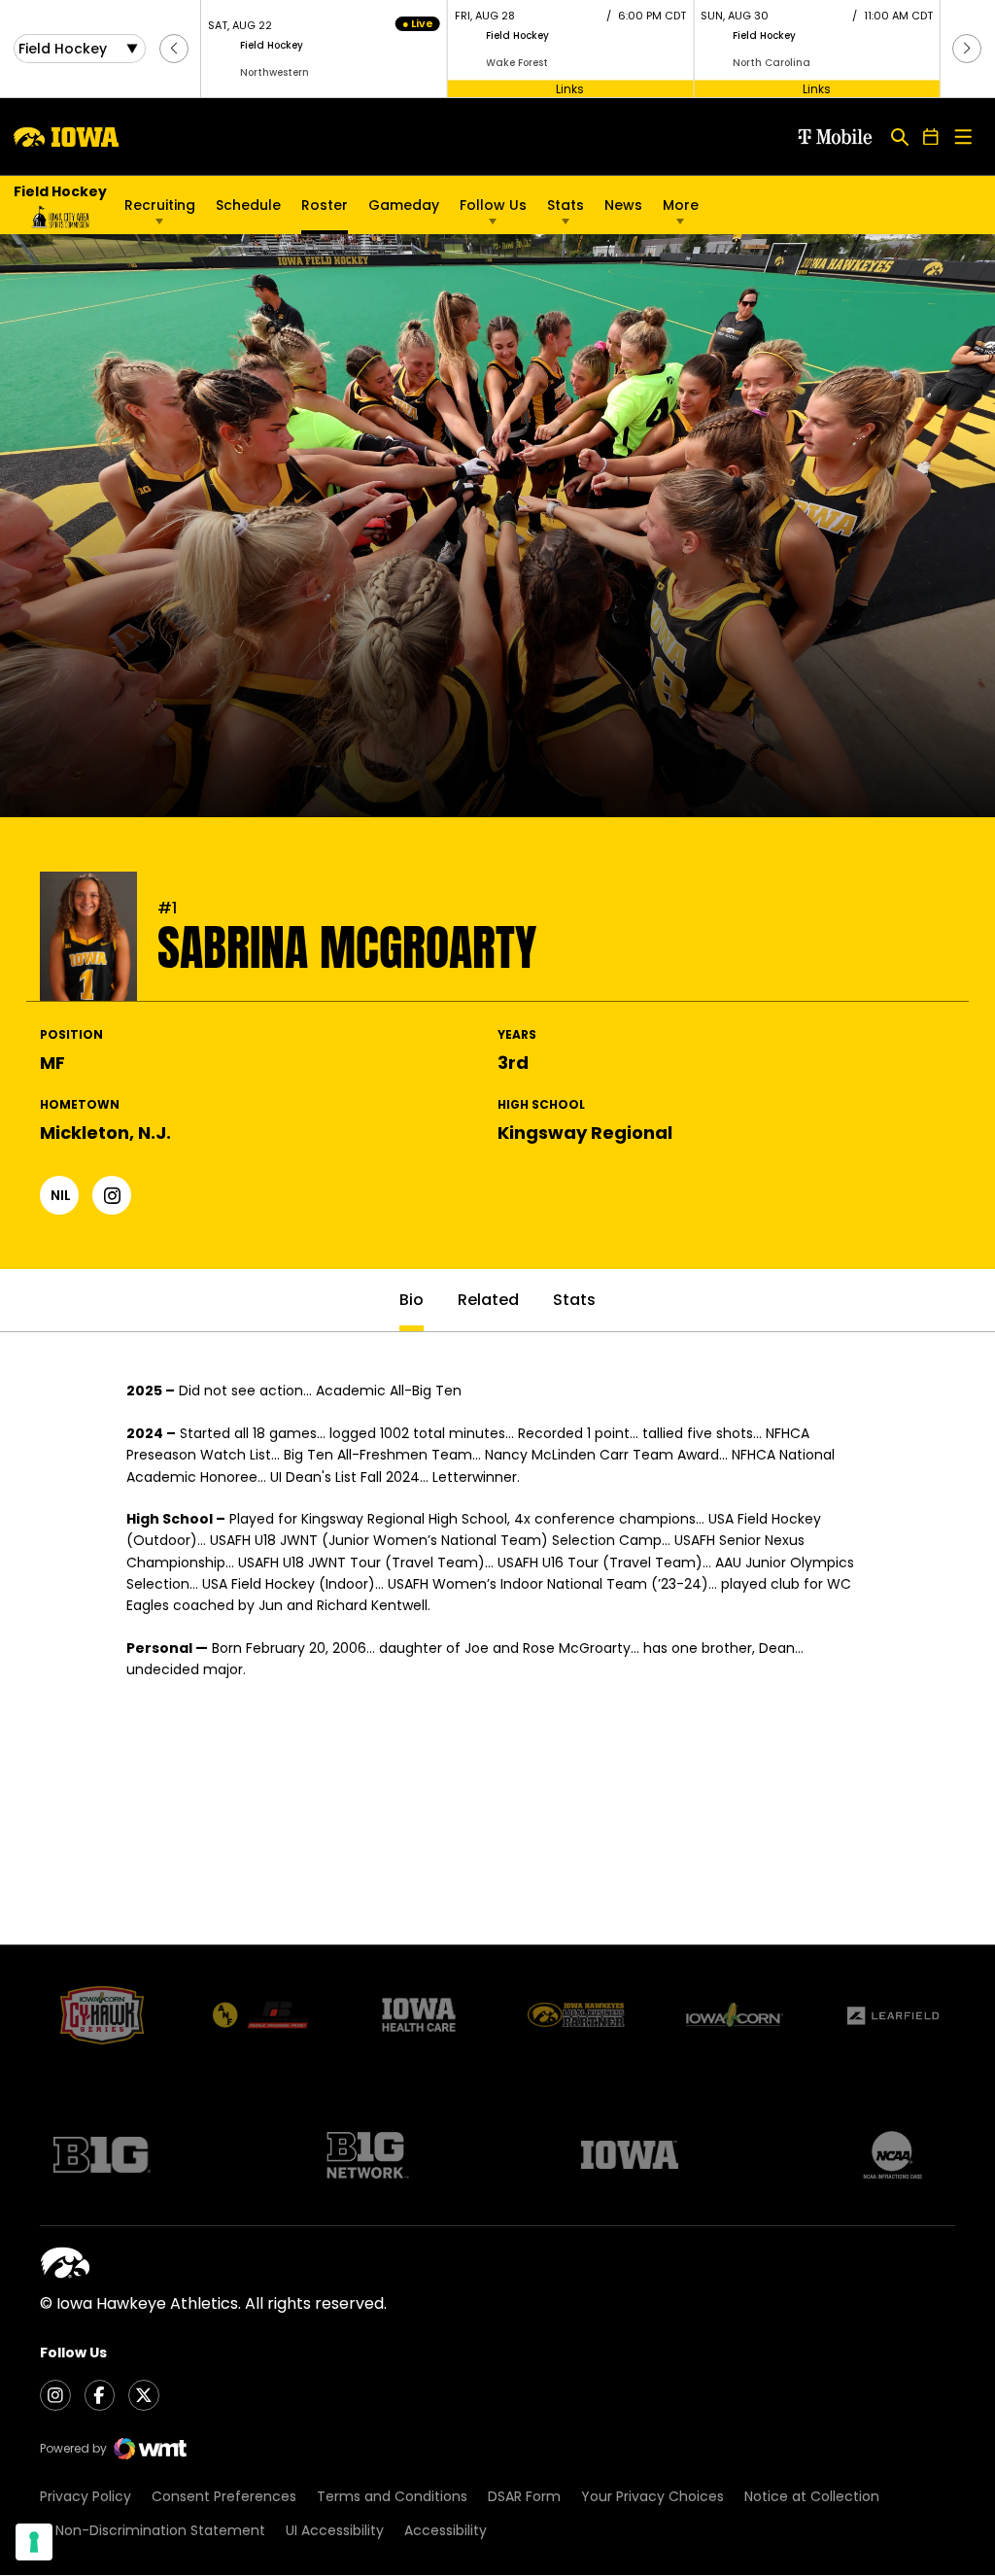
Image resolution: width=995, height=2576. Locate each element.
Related (488, 1300)
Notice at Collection (812, 2496)
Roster (325, 205)
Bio (412, 1300)
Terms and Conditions (392, 2496)
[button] (174, 49)
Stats (566, 205)
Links (570, 88)
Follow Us (493, 205)
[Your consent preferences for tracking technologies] (34, 2542)
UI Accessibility (335, 2530)
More (681, 205)
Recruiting (160, 205)
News (623, 205)
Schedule (248, 205)
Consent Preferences (224, 2496)
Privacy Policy (86, 2496)
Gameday (404, 205)
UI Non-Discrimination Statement (153, 2530)
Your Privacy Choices (652, 2496)
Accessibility (446, 2530)
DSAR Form (524, 2496)
